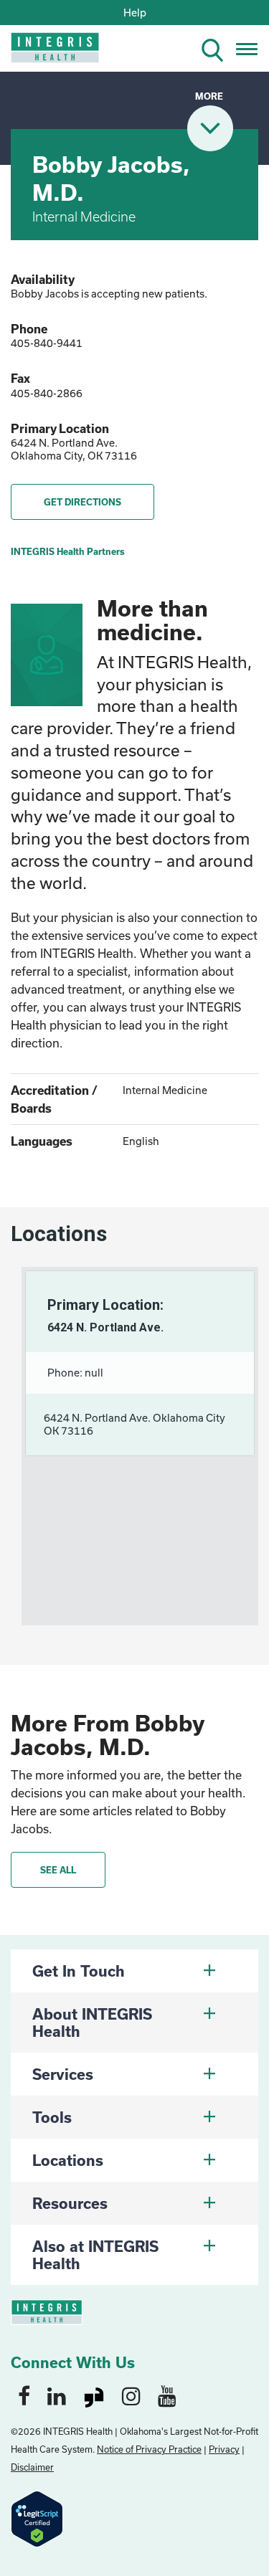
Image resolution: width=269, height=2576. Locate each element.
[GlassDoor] (94, 2395)
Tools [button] (52, 2117)
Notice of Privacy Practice (149, 2449)
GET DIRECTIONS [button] (82, 502)
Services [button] (63, 2074)
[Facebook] (24, 2395)
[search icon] (218, 48)
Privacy (224, 2449)
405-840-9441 (47, 343)
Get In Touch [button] (79, 1971)
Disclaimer (32, 2467)
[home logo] (45, 52)
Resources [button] (70, 2203)
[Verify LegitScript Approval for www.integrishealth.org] (37, 2518)
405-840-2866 (47, 393)
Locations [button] (68, 2160)
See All (58, 1870)
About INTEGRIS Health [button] (92, 2023)
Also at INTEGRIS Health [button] (95, 2255)
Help (135, 13)
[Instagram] (131, 2395)
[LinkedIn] (57, 2395)
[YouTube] (167, 2395)
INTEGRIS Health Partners (68, 551)
